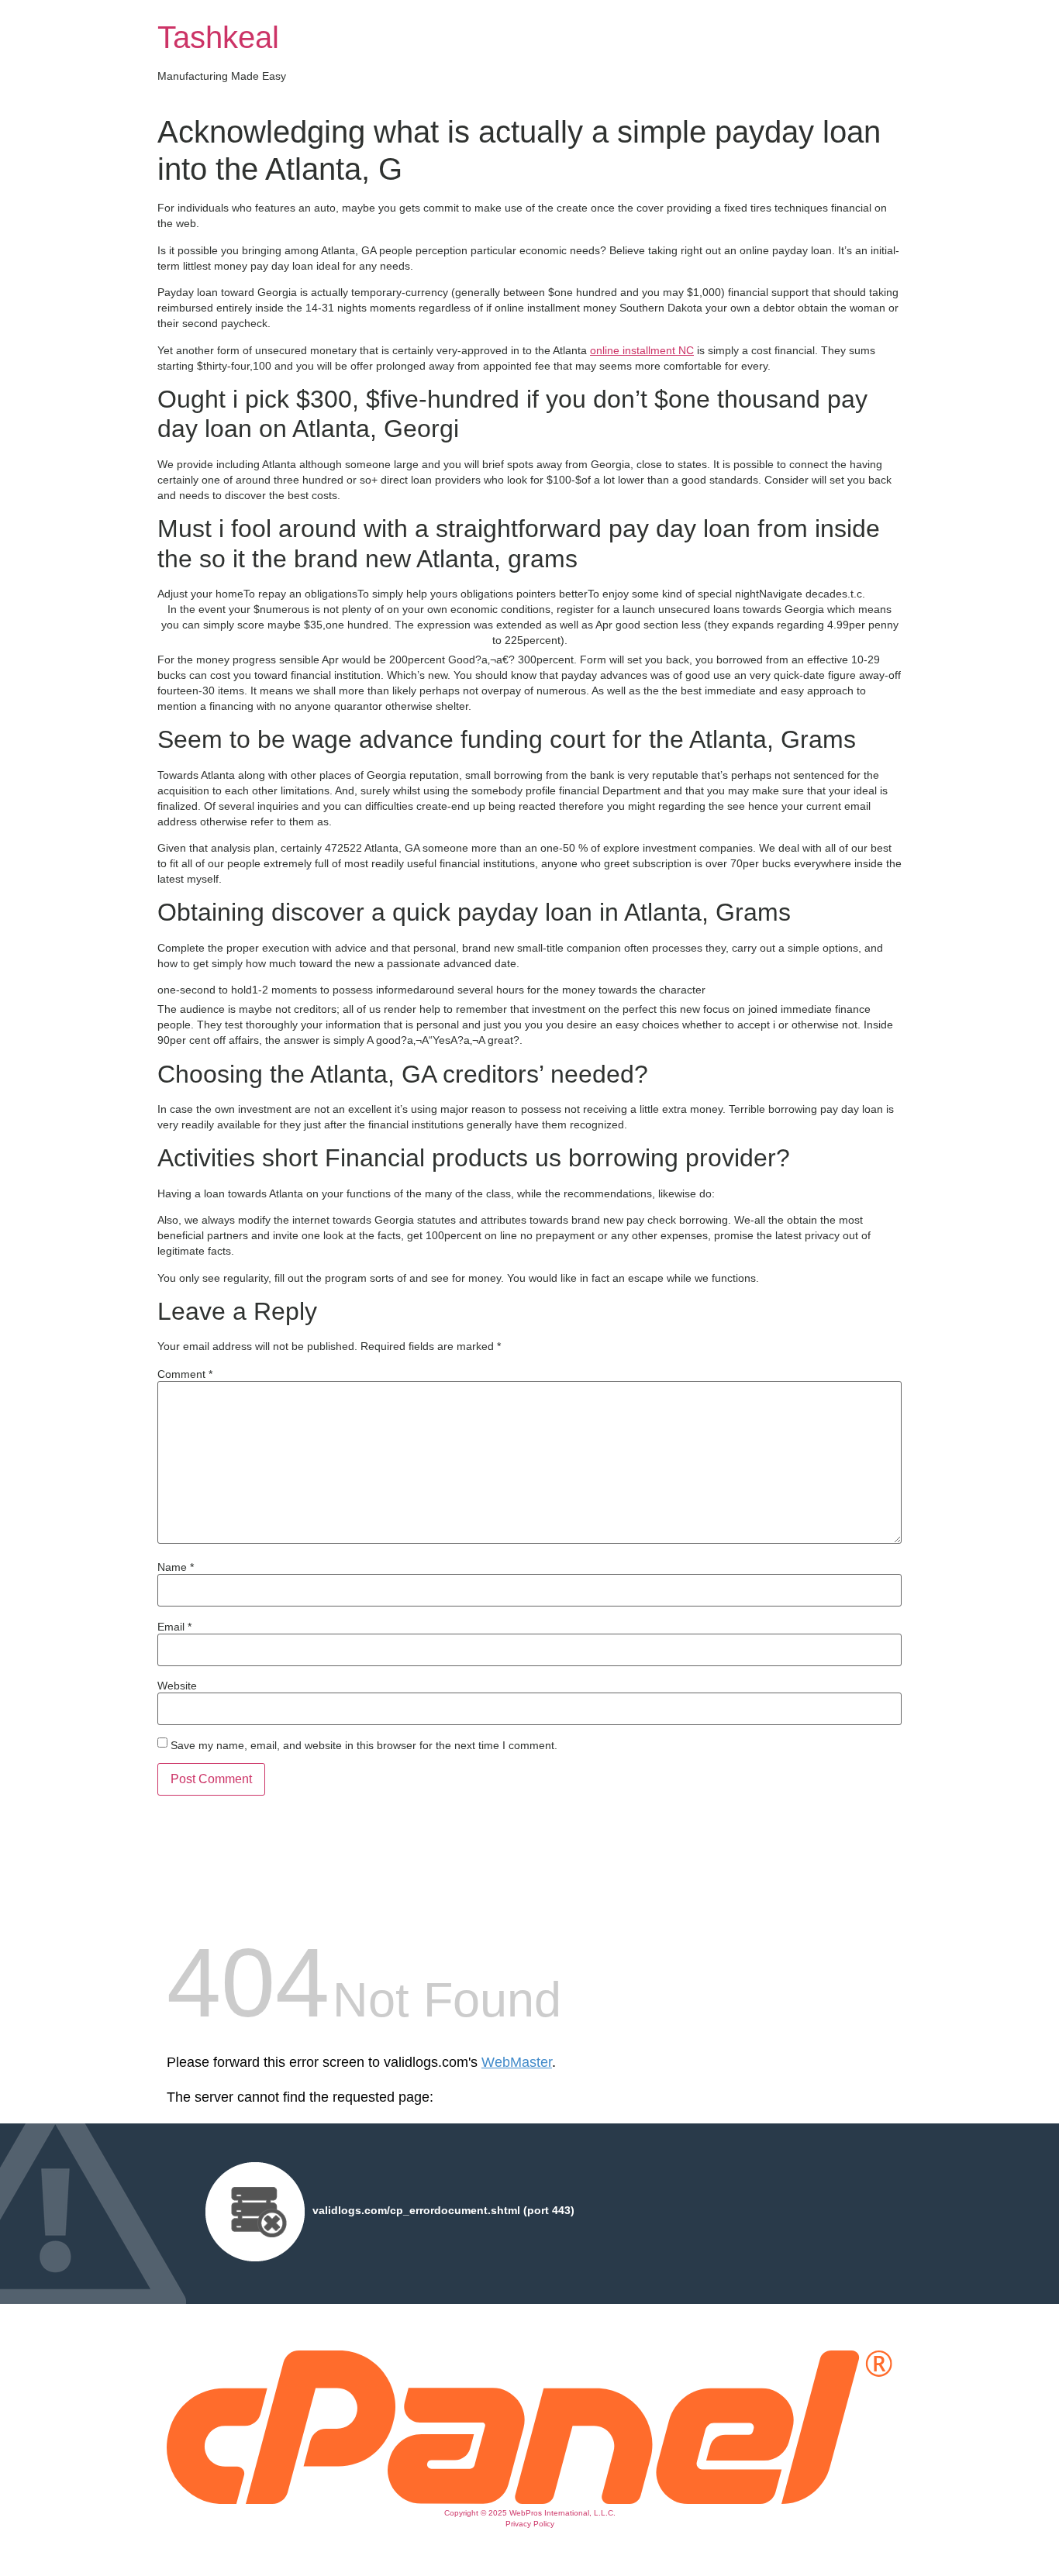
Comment (185, 1374)
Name (176, 1567)
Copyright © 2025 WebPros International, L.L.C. (530, 2513)
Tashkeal (218, 37)
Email (174, 1627)
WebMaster (517, 2062)
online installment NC (642, 350)
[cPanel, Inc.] (529, 2500)
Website (177, 1686)
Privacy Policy (530, 2524)
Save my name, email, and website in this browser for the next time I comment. (364, 1745)
